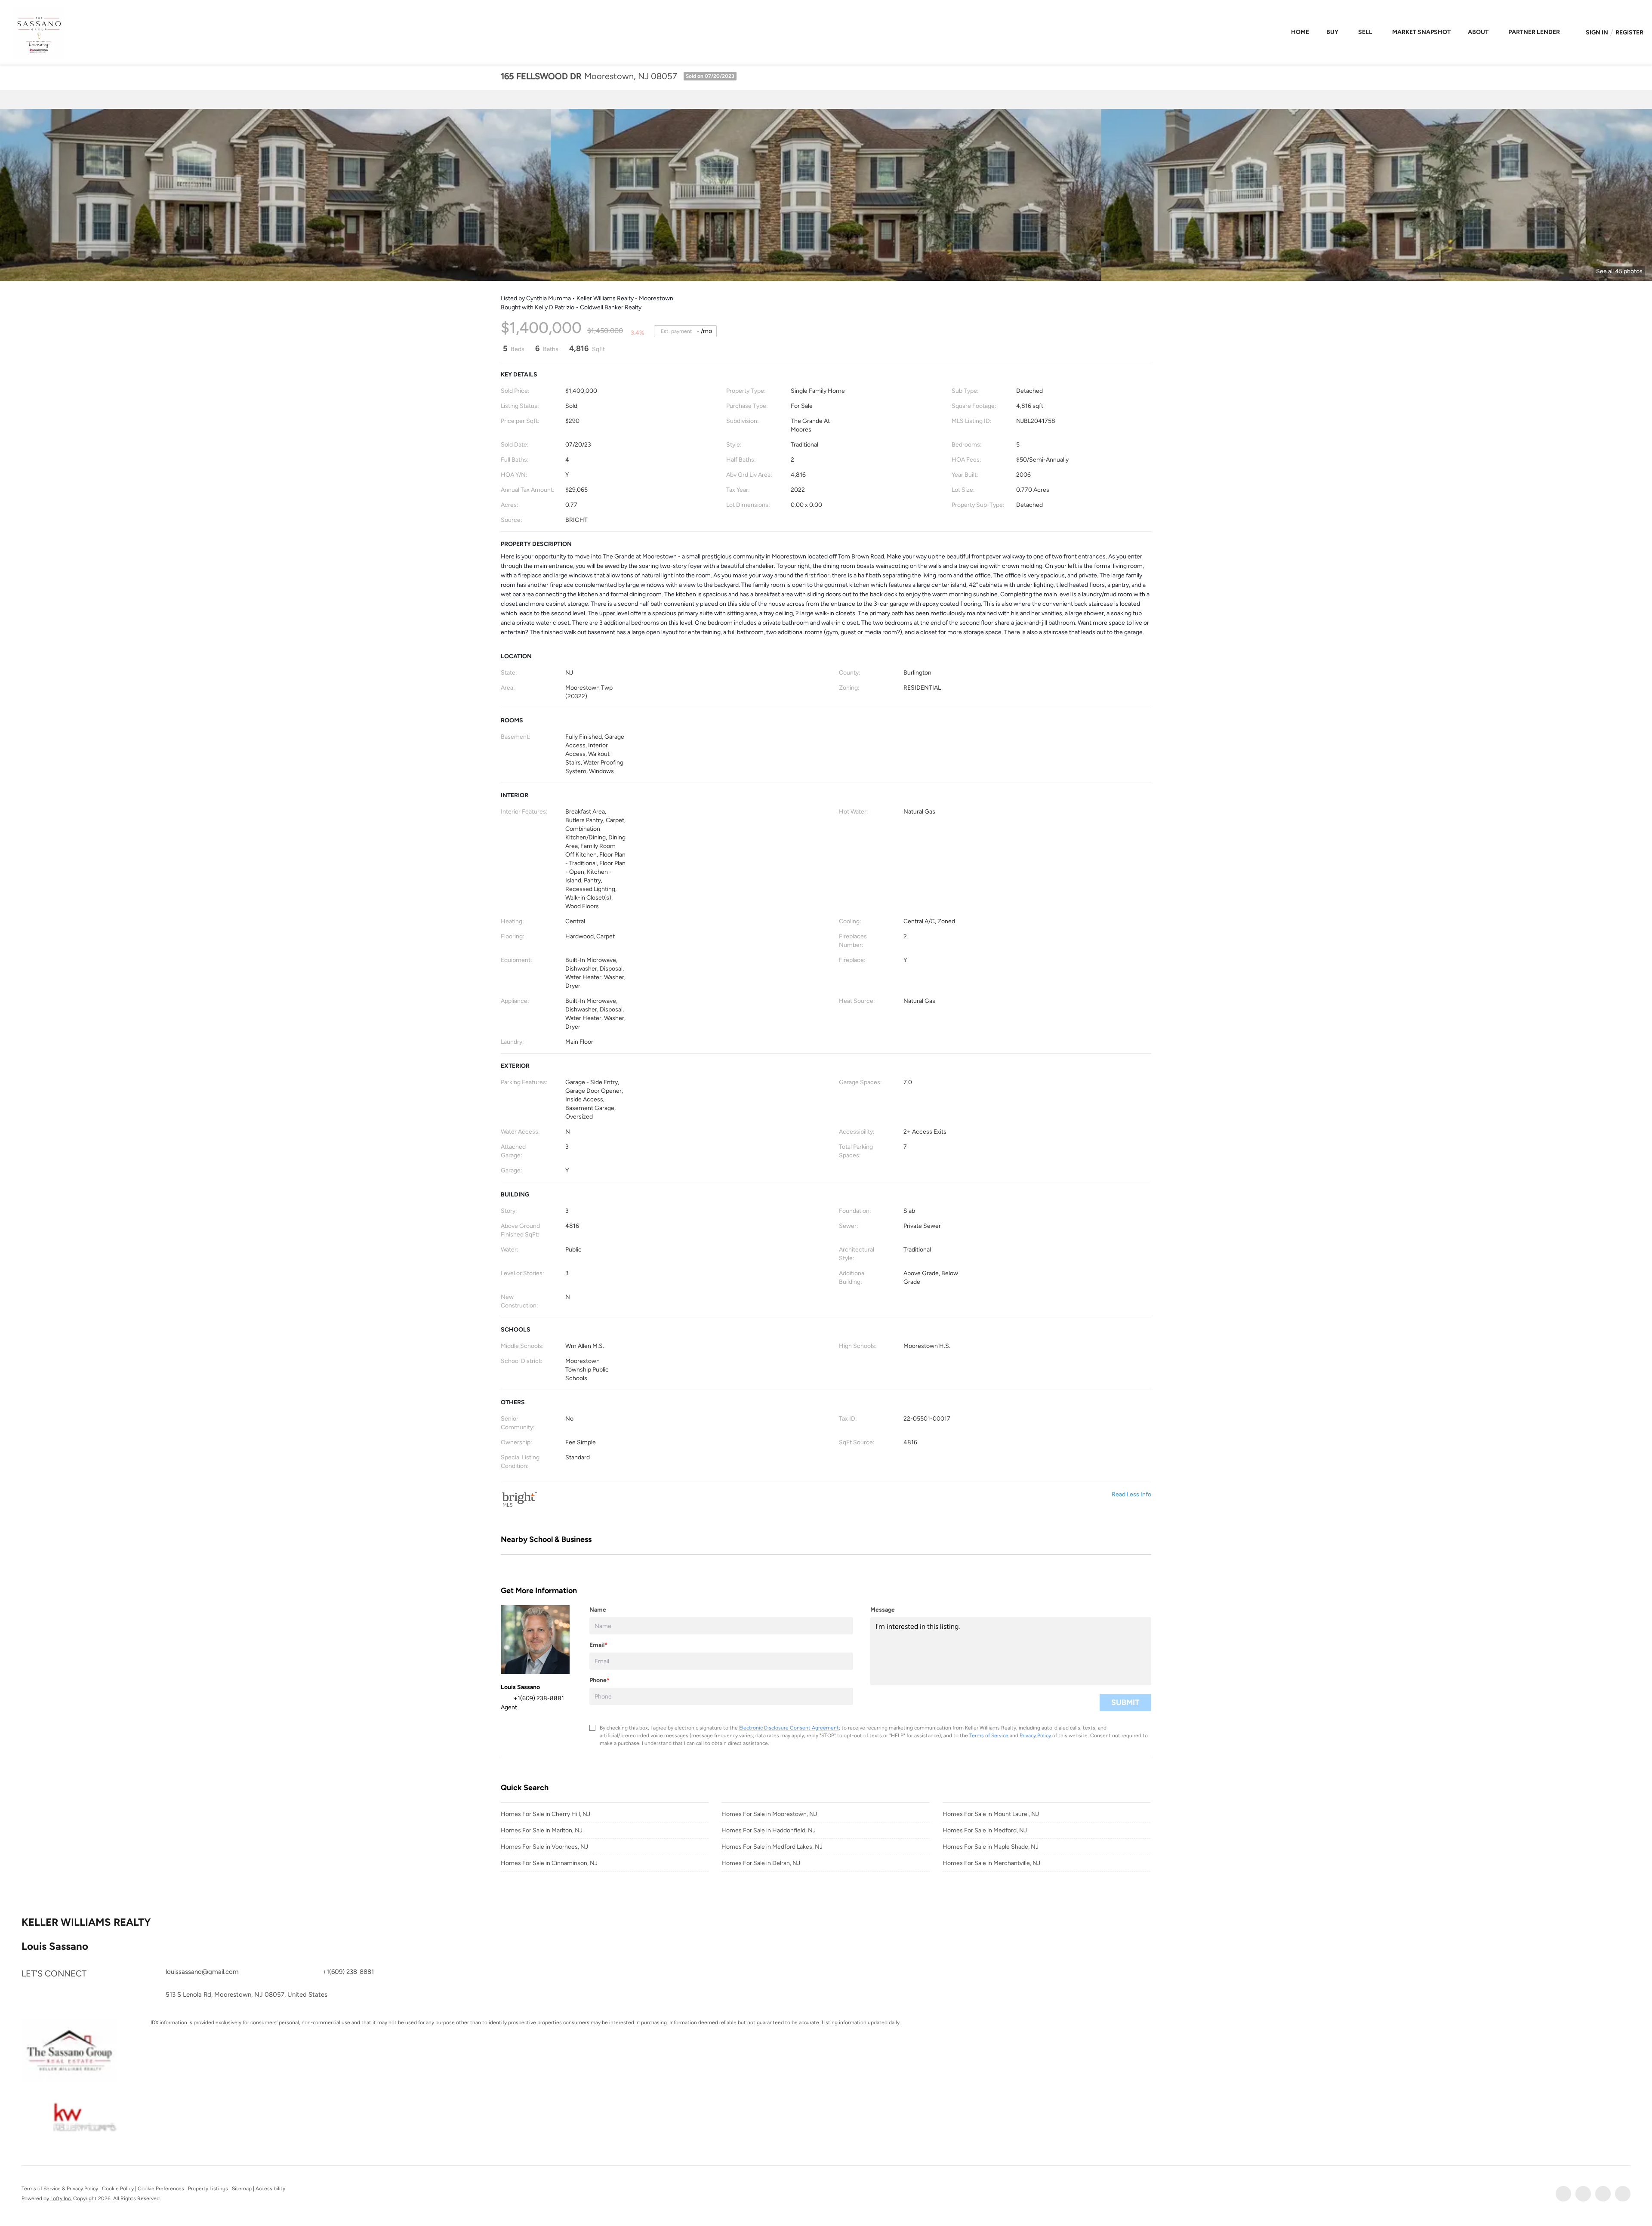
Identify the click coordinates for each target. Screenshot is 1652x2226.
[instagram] (1603, 2194)
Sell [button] (1365, 32)
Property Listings (208, 2189)
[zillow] (1583, 2194)
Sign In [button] (1597, 32)
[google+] (1623, 2194)
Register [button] (1629, 32)
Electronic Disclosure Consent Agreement (789, 1728)
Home (1300, 32)
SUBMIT (1125, 1702)
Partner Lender (1534, 32)
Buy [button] (1332, 32)
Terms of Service (989, 1736)
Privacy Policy (1035, 1736)
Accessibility (270, 2189)
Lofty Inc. (61, 2198)
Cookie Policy (118, 2189)
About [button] (1478, 32)
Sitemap (242, 2189)
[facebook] (1563, 2194)
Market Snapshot (1421, 32)
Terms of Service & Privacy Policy (60, 2189)
